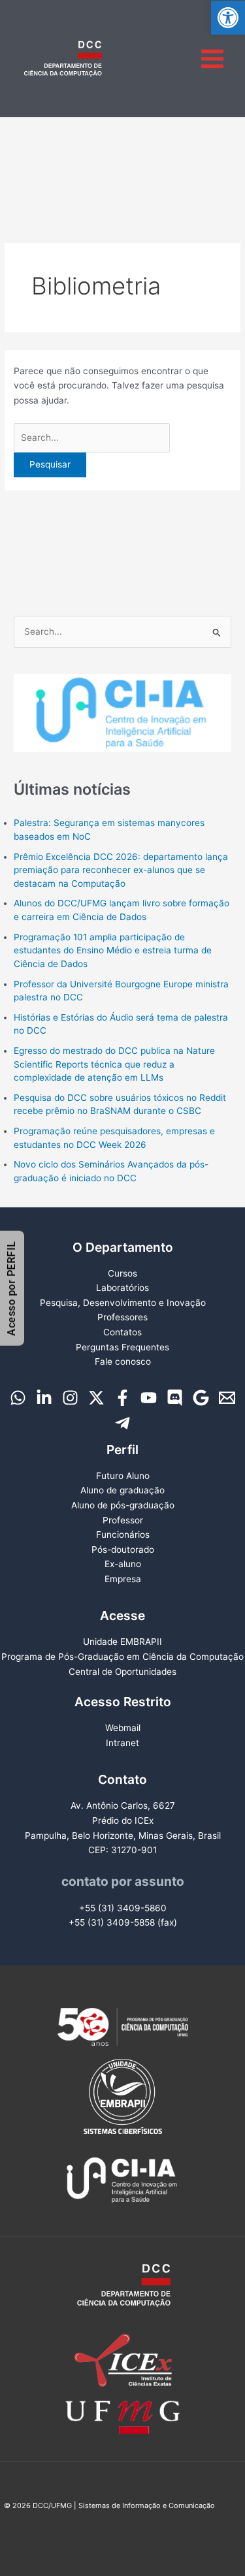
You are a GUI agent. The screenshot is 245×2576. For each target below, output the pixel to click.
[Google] (201, 1398)
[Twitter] (96, 1398)
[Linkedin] (44, 1398)
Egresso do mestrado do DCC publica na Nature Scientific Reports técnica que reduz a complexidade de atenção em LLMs (114, 1064)
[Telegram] (122, 1423)
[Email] (227, 1398)
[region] (122, 713)
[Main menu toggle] (213, 58)
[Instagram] (70, 1398)
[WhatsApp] (18, 1398)
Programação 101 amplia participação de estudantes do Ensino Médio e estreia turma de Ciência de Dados (113, 950)
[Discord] (175, 1398)
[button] (228, 18)
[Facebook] (122, 1398)
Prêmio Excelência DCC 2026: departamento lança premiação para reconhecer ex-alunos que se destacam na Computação (121, 870)
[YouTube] (149, 1398)
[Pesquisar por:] (92, 437)
